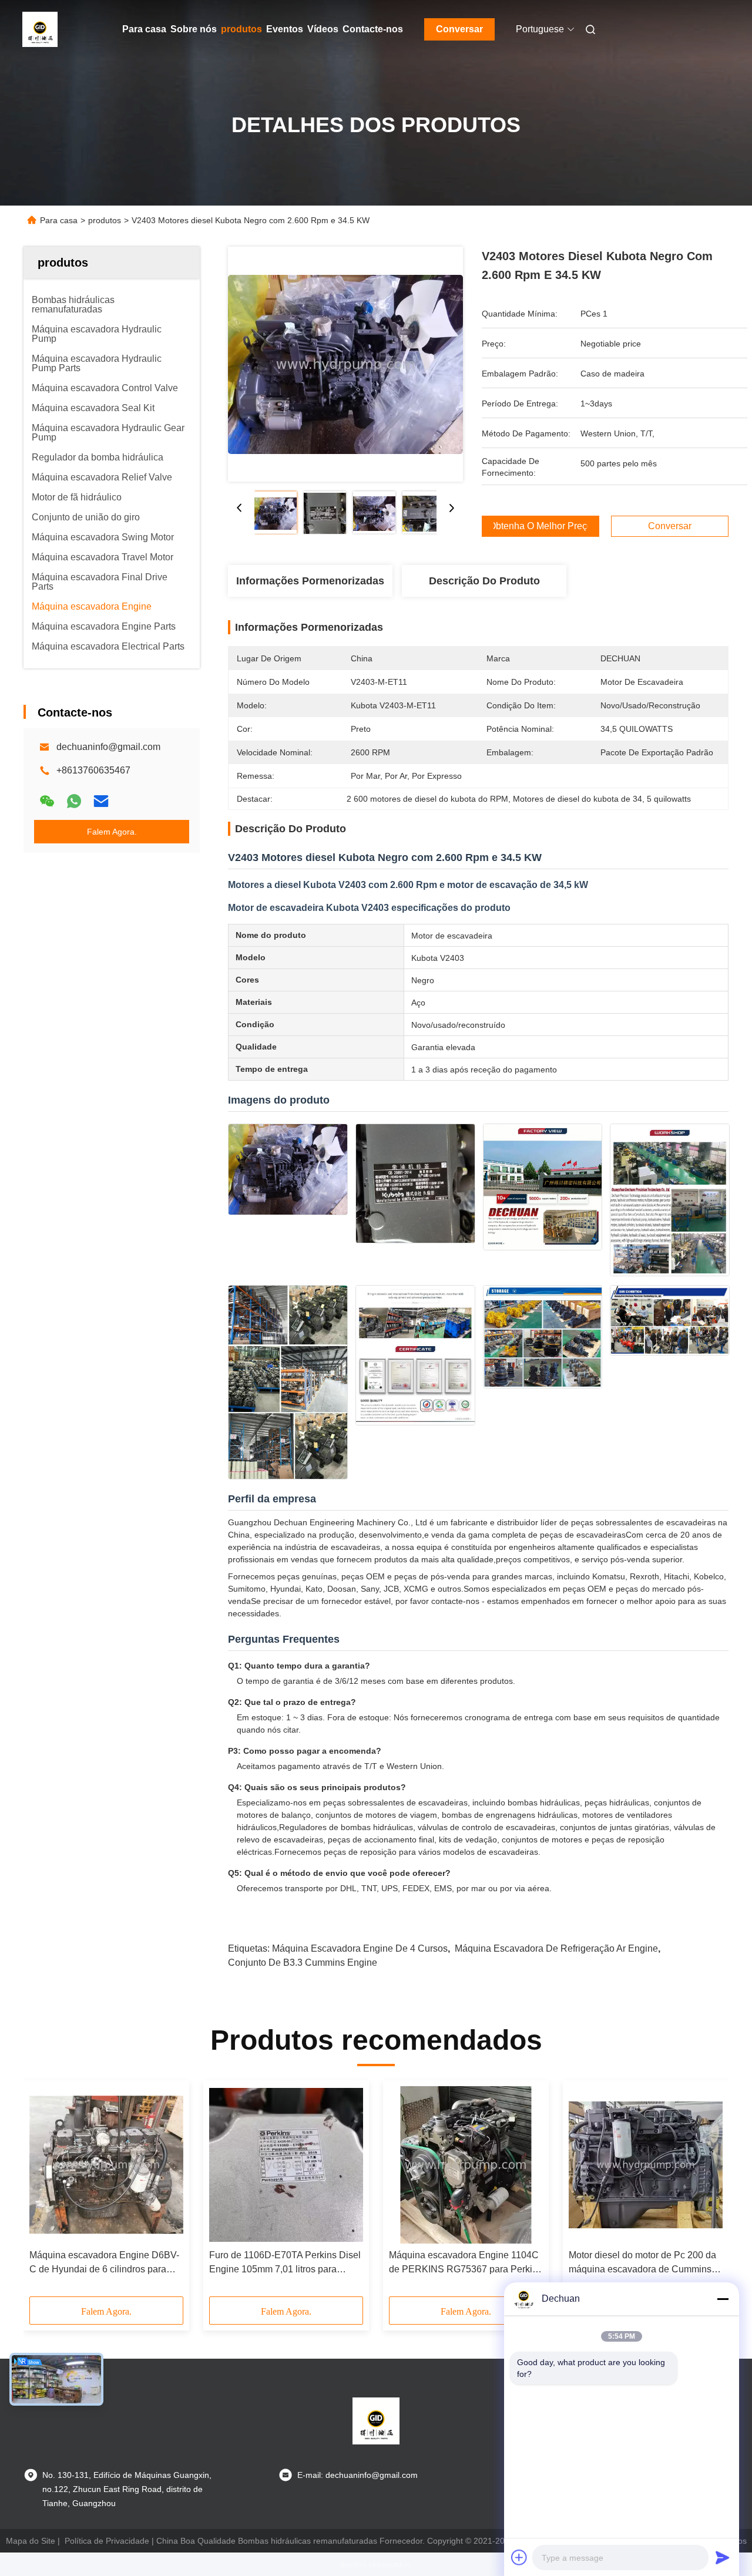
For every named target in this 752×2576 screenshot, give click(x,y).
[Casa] (40, 29)
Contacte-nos (373, 29)
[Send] (723, 2557)
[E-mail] (101, 801)
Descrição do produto (484, 581)
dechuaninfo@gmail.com (108, 747)
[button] (45, 2192)
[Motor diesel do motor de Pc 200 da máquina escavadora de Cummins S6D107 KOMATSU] (646, 2165)
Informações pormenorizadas (310, 581)
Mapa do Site (31, 2541)
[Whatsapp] (74, 801)
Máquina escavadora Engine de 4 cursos (360, 1948)
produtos (241, 29)
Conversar (459, 29)
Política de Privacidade (107, 2541)
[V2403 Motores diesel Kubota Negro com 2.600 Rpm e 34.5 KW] (345, 364)
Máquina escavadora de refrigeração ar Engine (556, 1948)
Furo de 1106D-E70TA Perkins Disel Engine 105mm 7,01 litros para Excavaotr (285, 2263)
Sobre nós (194, 29)
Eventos (285, 29)
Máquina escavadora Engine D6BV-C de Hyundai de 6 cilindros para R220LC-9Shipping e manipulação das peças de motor (104, 2263)
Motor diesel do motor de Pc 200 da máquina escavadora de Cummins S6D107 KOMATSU (642, 2263)
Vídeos (323, 29)
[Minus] (723, 2299)
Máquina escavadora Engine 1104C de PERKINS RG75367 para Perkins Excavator (466, 2263)
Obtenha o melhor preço (540, 526)
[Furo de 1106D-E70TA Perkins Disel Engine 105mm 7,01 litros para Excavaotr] (286, 2165)
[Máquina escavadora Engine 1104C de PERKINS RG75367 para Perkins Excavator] (466, 2165)
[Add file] (519, 2557)
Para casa (144, 29)
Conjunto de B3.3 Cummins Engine (303, 1963)
